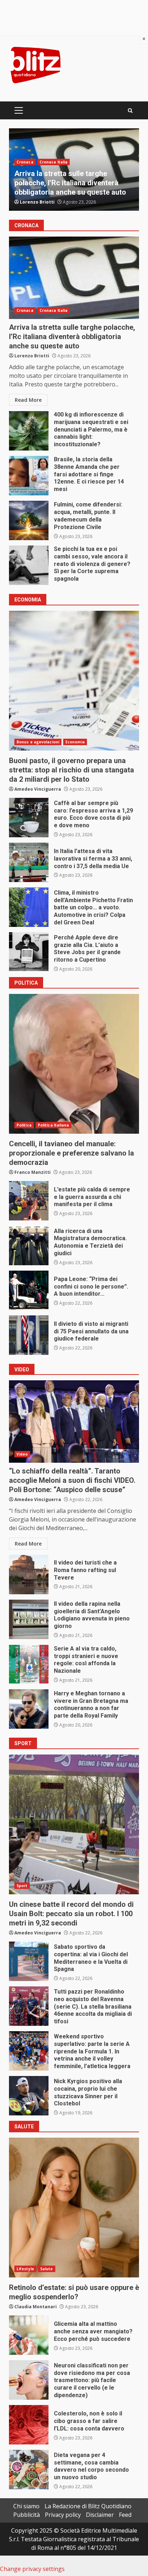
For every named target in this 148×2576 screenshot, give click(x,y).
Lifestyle (25, 2269)
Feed (125, 2515)
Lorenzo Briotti (32, 356)
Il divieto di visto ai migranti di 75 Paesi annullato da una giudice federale (29, 1335)
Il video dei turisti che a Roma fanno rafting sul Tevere (29, 1575)
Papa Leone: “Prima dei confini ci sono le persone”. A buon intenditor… (29, 1290)
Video (22, 1454)
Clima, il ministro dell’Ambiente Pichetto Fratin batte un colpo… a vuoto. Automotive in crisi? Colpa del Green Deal (29, 907)
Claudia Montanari (36, 2307)
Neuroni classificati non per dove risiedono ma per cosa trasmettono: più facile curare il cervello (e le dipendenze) (29, 2380)
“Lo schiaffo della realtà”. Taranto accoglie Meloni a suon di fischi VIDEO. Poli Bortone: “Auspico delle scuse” (74, 1422)
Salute (47, 2269)
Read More (28, 400)
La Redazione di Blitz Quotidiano (88, 2506)
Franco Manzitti (33, 1172)
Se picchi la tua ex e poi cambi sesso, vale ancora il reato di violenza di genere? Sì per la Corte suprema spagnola (29, 565)
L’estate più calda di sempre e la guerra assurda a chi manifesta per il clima (29, 1201)
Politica (24, 1125)
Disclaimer (100, 2515)
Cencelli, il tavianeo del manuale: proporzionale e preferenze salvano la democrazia (74, 1064)
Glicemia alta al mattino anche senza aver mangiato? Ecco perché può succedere (29, 2335)
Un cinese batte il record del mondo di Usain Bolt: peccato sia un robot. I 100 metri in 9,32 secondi (74, 1824)
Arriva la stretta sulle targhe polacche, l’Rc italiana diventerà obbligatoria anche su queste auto (74, 278)
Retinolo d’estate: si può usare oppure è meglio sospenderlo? (74, 2208)
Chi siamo (26, 2506)
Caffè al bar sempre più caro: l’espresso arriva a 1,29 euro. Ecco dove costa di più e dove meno (29, 818)
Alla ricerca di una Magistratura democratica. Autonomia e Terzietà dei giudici (29, 1246)
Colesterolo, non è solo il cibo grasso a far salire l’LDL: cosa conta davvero (29, 2425)
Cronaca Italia (54, 162)
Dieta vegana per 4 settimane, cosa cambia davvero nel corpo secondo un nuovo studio (29, 2470)
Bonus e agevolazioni (38, 742)
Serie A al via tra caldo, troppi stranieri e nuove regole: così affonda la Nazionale (29, 1664)
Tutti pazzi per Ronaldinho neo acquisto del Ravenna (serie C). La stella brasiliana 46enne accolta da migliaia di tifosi (29, 2006)
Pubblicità (27, 2515)
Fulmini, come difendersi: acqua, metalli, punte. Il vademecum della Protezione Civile (70, 183)
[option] (74, 170)
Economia (75, 742)
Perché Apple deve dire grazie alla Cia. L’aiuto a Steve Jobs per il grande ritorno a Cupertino (29, 952)
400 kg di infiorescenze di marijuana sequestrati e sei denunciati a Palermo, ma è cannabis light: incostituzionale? (29, 431)
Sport (22, 1886)
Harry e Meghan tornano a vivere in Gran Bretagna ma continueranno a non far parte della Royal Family (29, 1709)
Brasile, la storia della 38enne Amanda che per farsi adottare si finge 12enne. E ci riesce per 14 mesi (29, 476)
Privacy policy (63, 2515)
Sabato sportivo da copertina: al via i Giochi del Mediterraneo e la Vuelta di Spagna (29, 1961)
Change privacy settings (32, 2569)
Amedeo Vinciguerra (43, 202)
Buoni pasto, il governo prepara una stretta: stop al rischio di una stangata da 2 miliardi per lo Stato (74, 681)
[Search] (130, 111)
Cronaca (25, 162)
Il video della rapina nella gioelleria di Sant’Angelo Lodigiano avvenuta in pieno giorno (29, 1619)
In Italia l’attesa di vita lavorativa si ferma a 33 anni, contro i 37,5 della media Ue (29, 862)
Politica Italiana (54, 1125)
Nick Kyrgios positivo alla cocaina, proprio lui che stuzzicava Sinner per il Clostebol (29, 2096)
